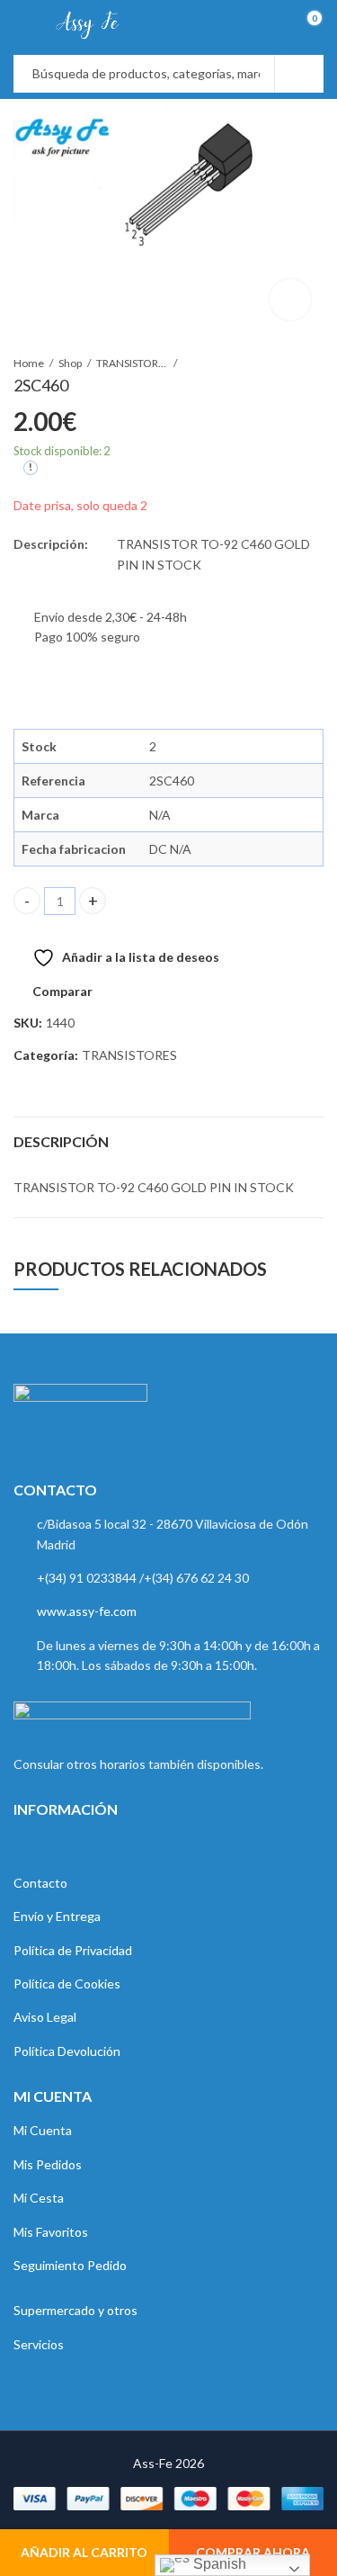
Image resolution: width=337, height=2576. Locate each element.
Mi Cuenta (43, 2130)
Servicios (39, 2344)
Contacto (40, 1883)
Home (29, 363)
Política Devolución (67, 2051)
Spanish (218, 2564)
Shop (70, 363)
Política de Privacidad (73, 1950)
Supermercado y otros (75, 2310)
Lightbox (290, 300)
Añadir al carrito (84, 2552)
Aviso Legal (45, 2017)
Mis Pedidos (48, 2164)
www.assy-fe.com (87, 1611)
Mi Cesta (39, 2198)
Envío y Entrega (57, 1916)
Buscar (299, 74)
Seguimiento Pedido (70, 2265)
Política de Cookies (67, 1984)
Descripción (61, 1141)
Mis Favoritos (51, 2232)
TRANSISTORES (132, 363)
